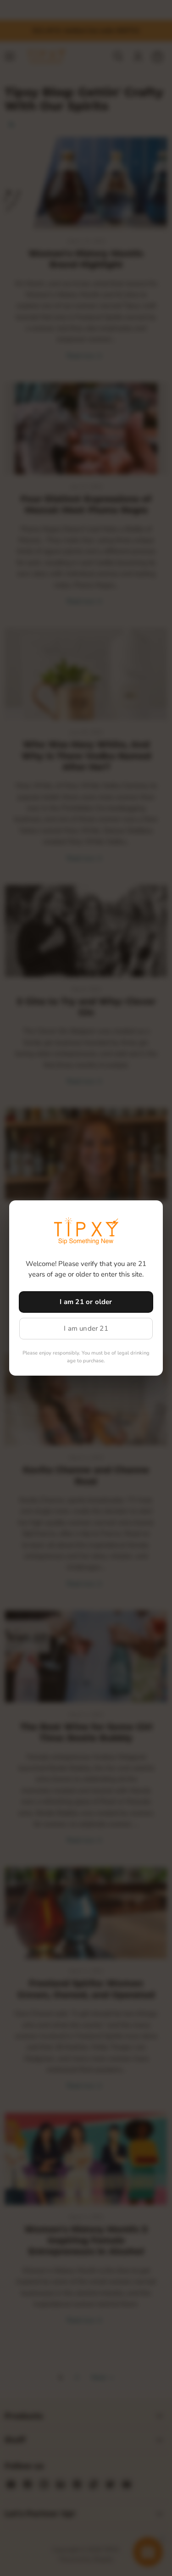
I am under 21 (86, 1328)
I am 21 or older (86, 1302)
